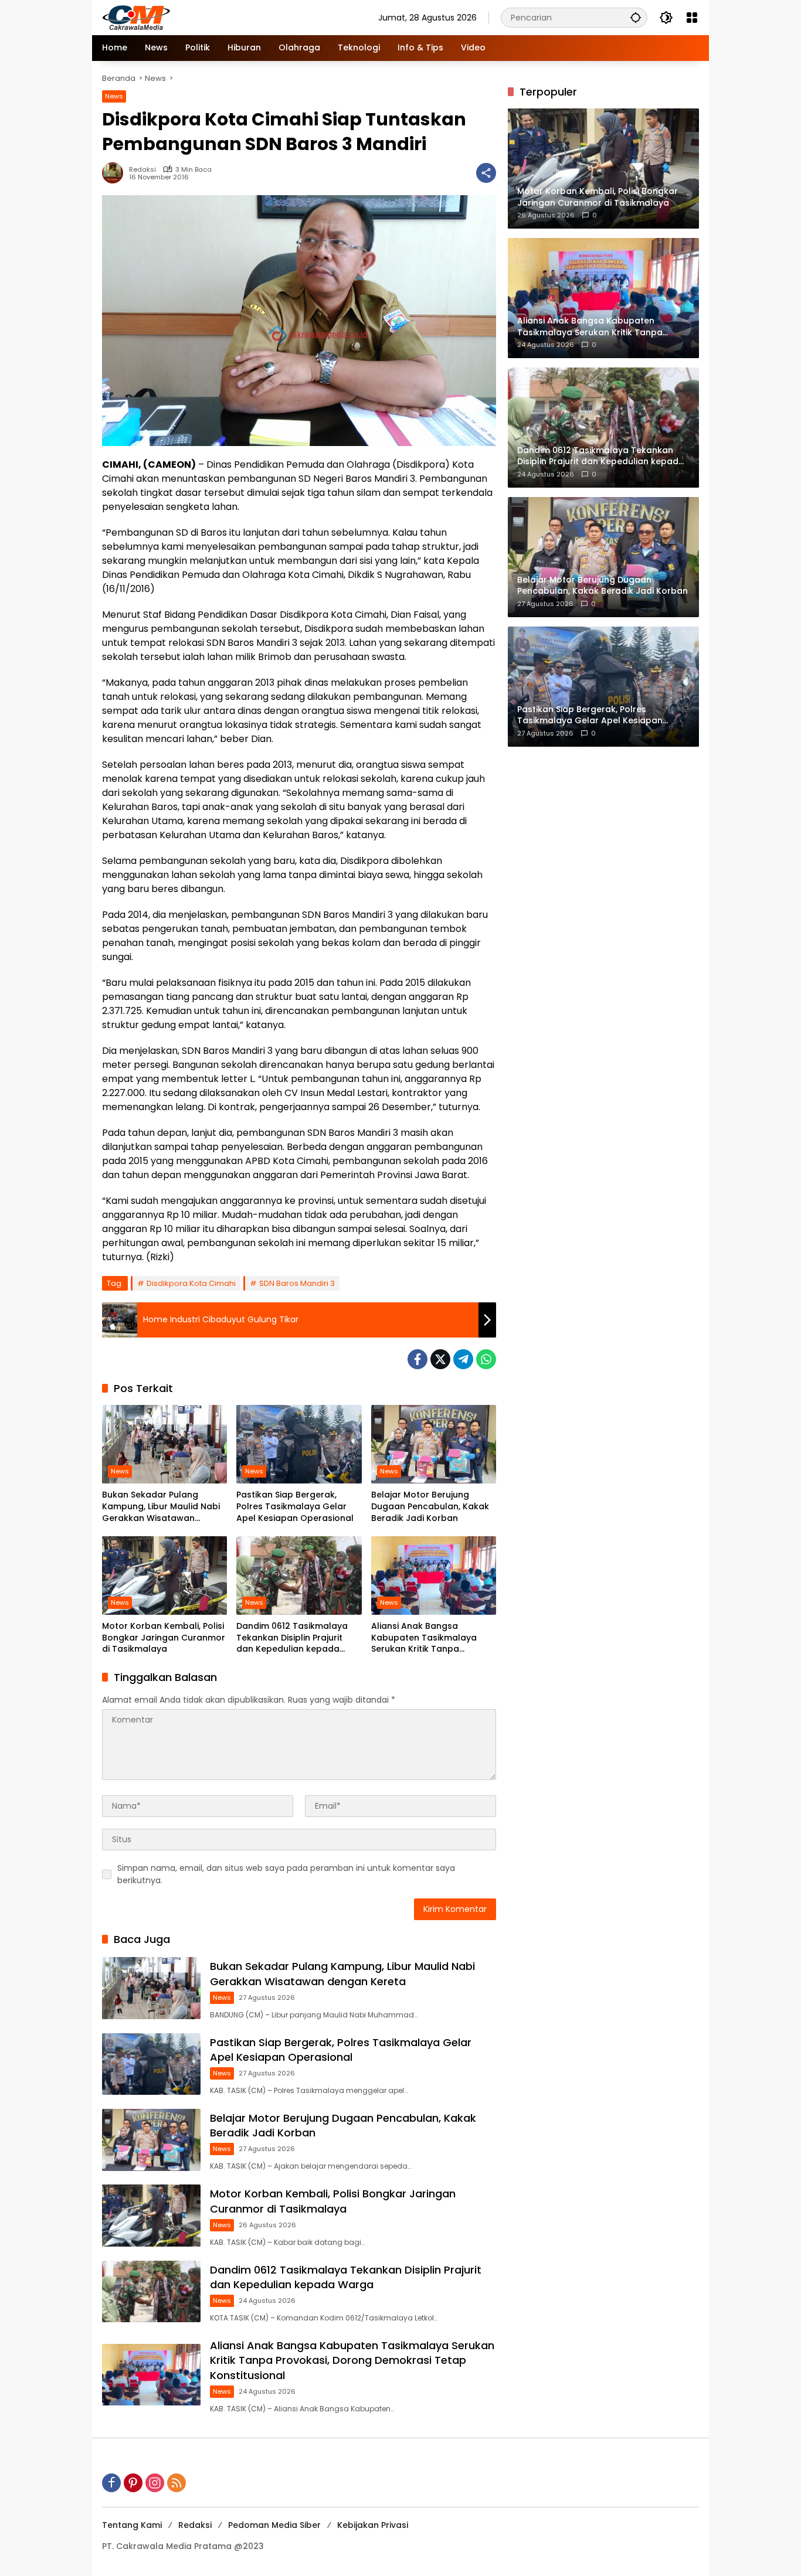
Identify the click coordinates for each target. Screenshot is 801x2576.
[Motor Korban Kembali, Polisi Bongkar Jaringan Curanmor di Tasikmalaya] (164, 1575)
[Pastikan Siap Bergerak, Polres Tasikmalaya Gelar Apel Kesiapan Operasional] (299, 1444)
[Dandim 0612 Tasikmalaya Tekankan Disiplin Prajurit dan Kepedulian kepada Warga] (299, 1575)
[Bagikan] (486, 173)
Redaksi (142, 170)
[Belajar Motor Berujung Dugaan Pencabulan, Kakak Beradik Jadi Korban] (434, 1444)
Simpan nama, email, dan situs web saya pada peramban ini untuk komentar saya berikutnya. (286, 1874)
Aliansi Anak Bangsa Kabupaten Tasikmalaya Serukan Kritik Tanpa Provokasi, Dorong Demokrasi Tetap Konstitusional (424, 1638)
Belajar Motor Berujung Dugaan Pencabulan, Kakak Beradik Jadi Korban (430, 1506)
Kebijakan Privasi (373, 2525)
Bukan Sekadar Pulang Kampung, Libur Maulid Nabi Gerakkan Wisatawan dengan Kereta (161, 1507)
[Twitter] (440, 1359)
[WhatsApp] (486, 1359)
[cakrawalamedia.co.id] (205, 17)
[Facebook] (418, 1359)
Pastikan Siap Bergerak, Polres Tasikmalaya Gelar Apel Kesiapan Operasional (295, 1506)
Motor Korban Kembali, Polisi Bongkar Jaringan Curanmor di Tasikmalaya (164, 1638)
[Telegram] (463, 1359)
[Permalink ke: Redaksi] (116, 173)
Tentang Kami (132, 2525)
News (114, 96)
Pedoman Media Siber (274, 2525)
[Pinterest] (133, 2483)
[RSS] (177, 2483)
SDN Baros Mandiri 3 (297, 1283)
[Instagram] (155, 2483)
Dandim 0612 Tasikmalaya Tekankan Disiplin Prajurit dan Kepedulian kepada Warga (292, 1638)
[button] (636, 17)
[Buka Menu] (692, 18)
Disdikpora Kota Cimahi (191, 1283)
